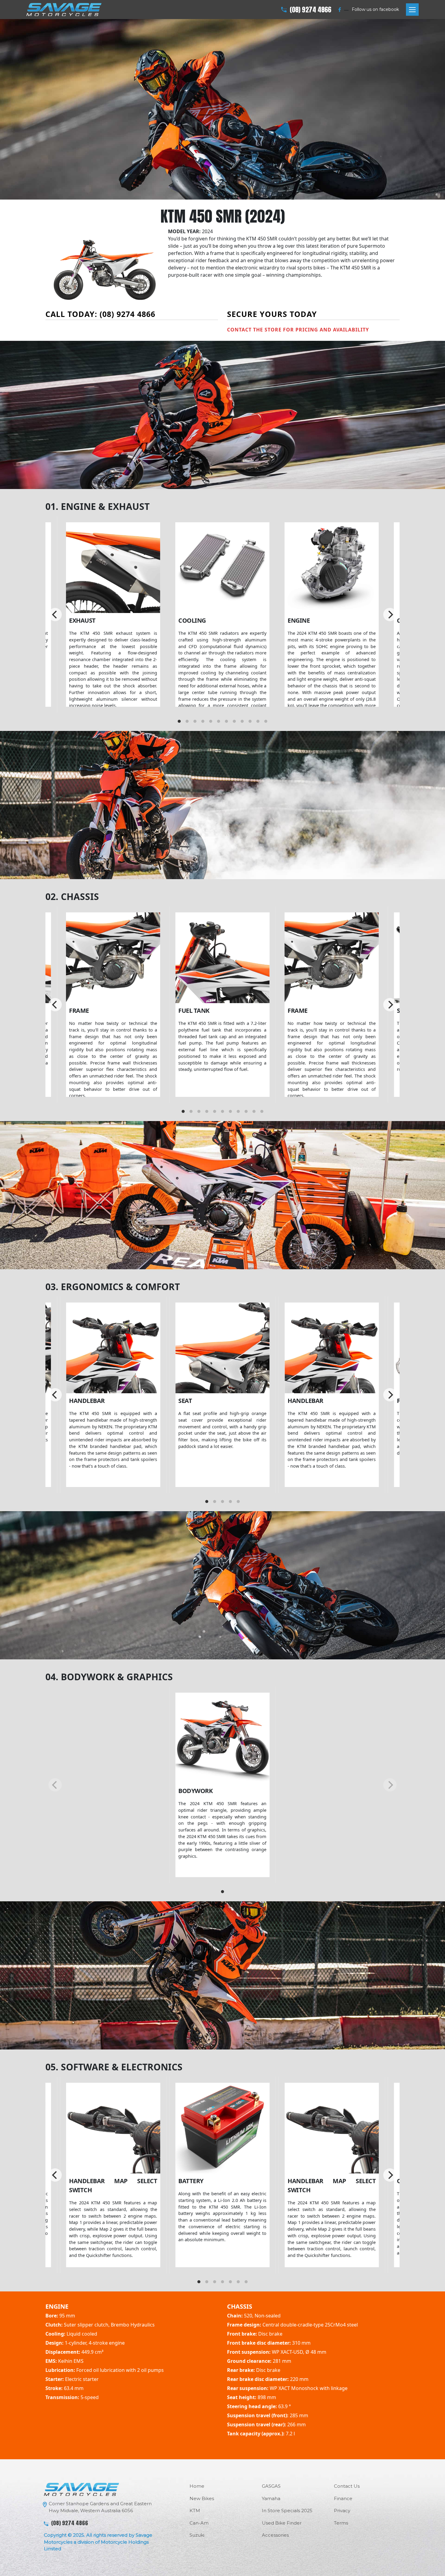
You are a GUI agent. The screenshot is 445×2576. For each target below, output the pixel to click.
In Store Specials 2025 (287, 2511)
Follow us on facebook (375, 9)
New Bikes (202, 2498)
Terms (341, 2523)
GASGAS (271, 2486)
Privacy (342, 2511)
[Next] (390, 615)
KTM (195, 2511)
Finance (343, 2498)
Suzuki (197, 2535)
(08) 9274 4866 (310, 10)
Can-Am (199, 2523)
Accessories (275, 2535)
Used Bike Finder (282, 2523)
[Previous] (55, 615)
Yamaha (271, 2498)
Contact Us (347, 2486)
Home (197, 2486)
